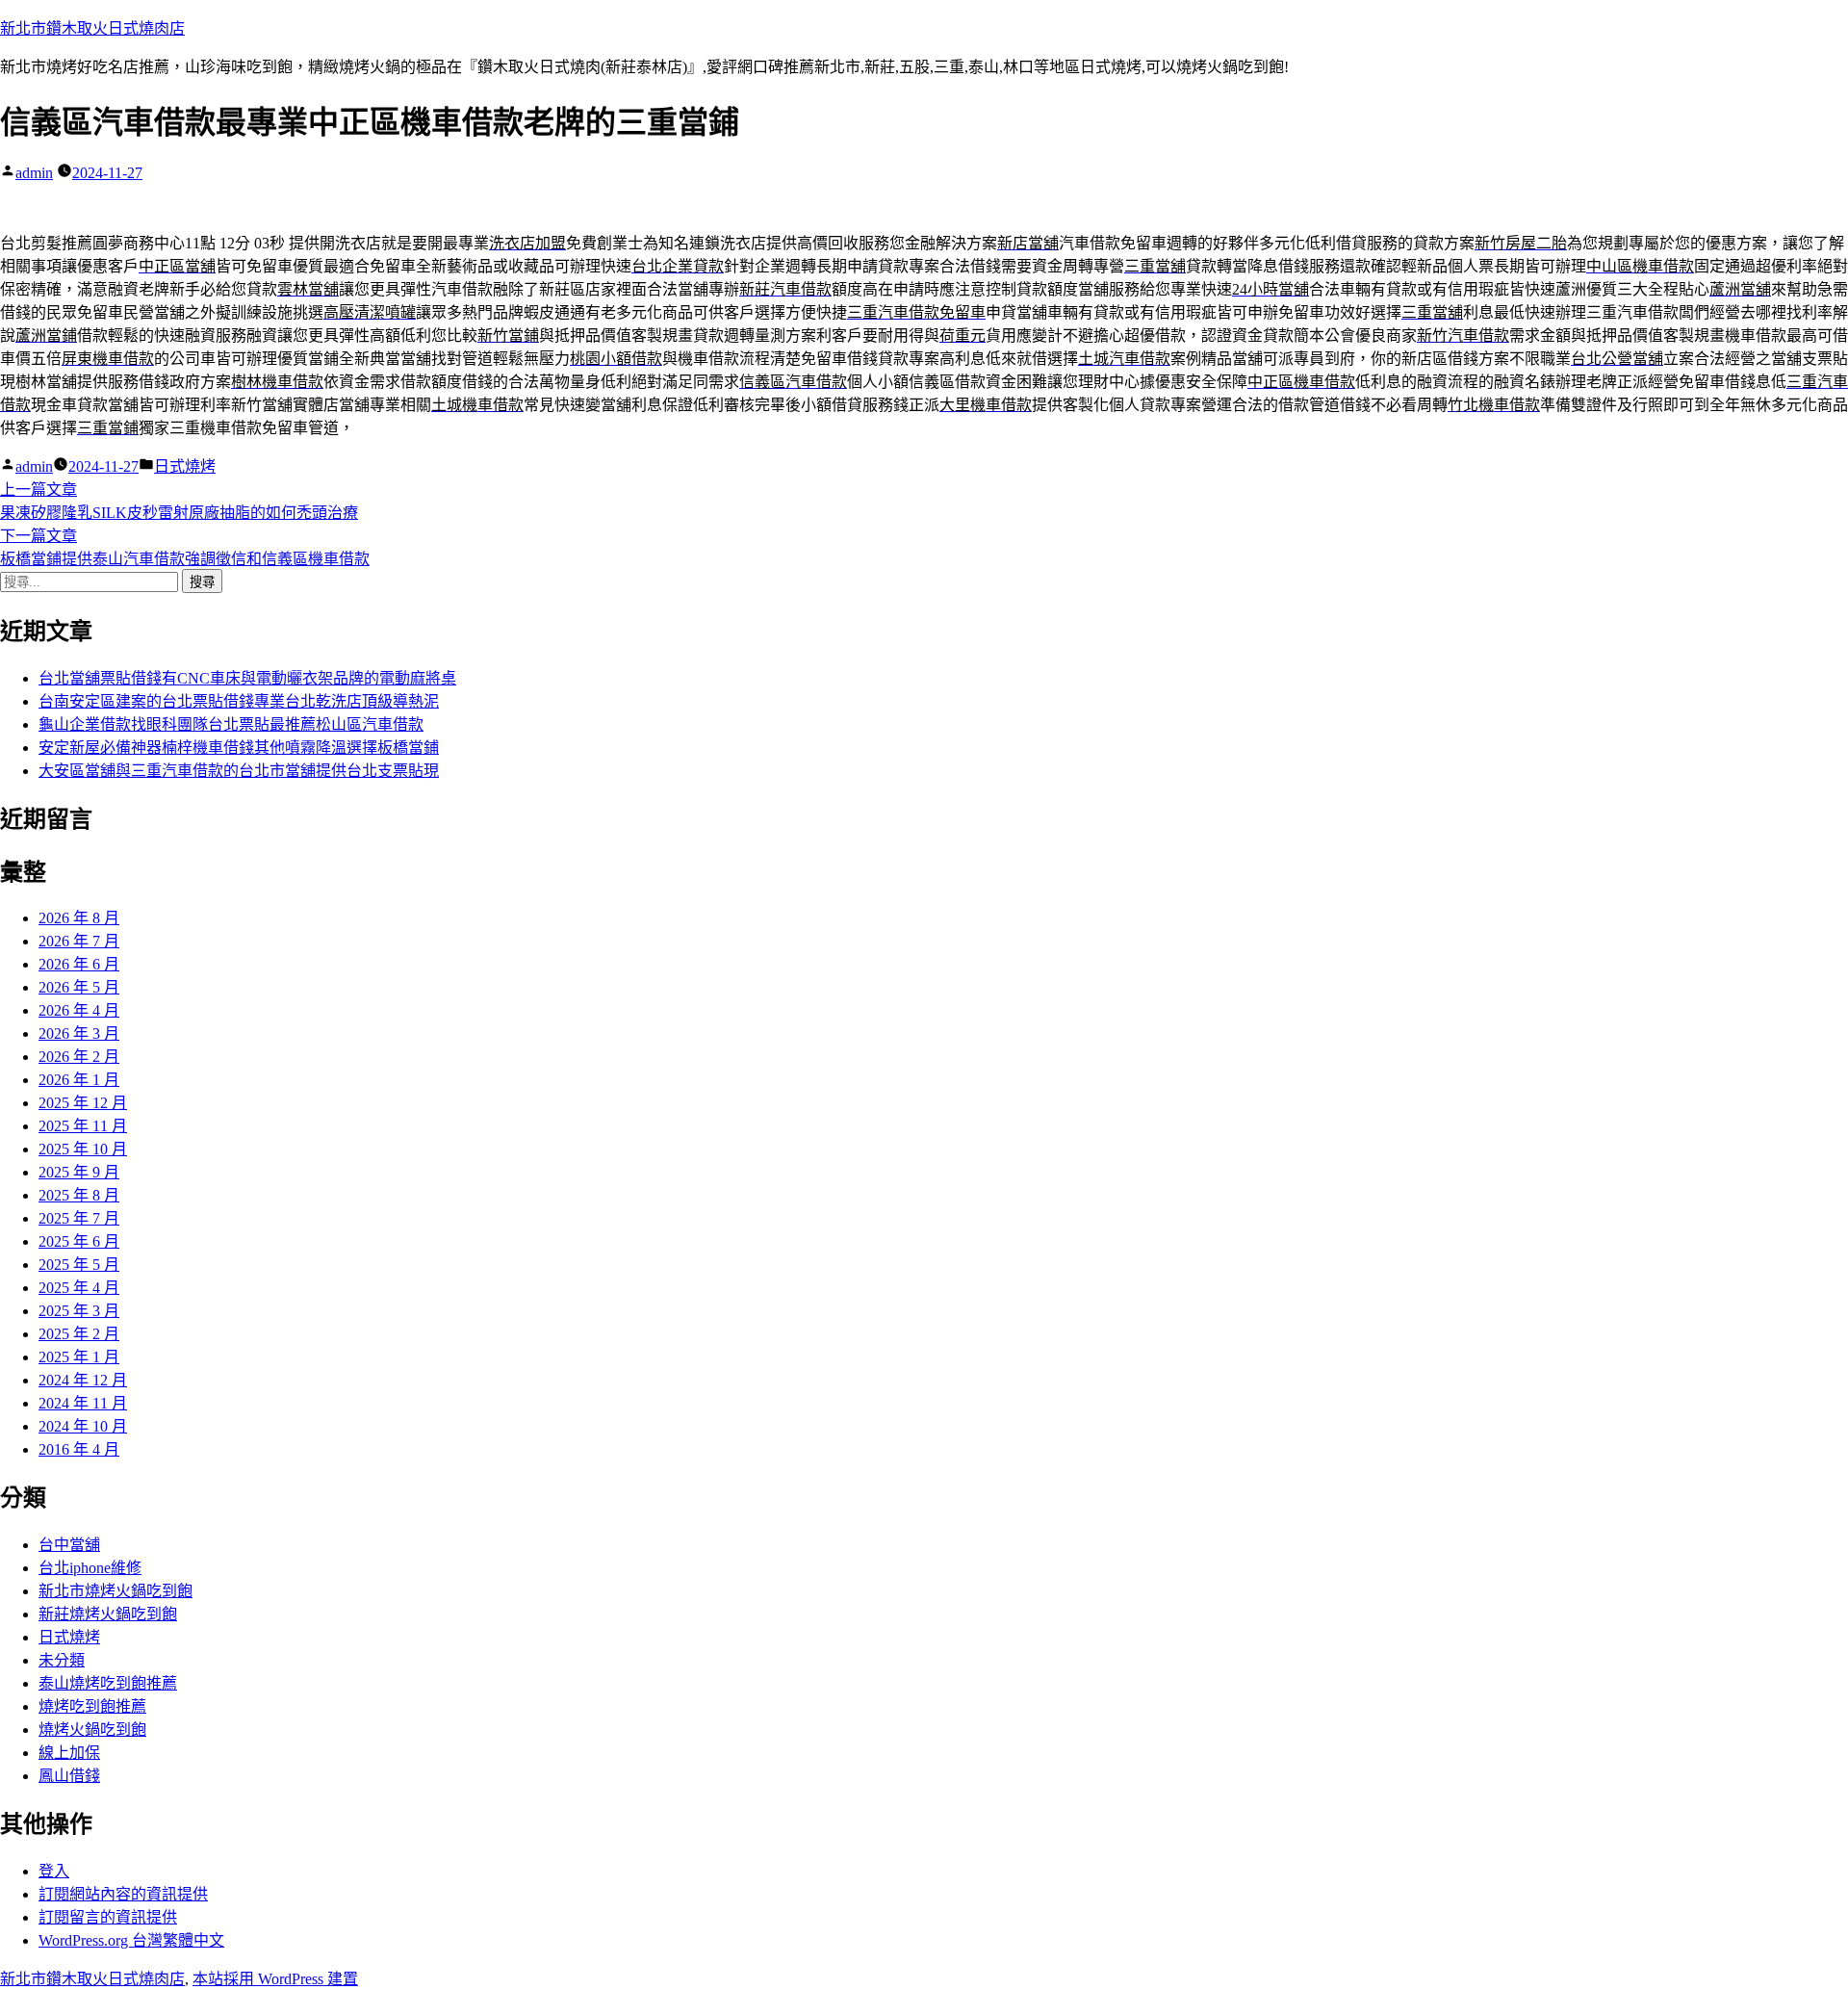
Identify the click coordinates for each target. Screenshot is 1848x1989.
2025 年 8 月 (79, 1195)
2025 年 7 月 (79, 1218)
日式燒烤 (185, 466)
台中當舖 (69, 1545)
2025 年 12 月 (83, 1103)
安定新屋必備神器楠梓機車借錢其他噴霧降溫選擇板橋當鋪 (239, 748)
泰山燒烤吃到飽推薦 (108, 1683)
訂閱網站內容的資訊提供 (123, 1894)
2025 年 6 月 (79, 1241)
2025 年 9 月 (79, 1172)
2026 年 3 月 (79, 1033)
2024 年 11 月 (83, 1403)
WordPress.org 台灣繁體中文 (131, 1940)
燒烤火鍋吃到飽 (92, 1730)
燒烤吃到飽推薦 (92, 1706)
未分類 (62, 1660)
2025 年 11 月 (83, 1126)
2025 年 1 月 (79, 1357)
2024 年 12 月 (83, 1380)
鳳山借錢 (69, 1776)
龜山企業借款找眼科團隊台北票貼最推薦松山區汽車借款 (231, 724)
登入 (54, 1871)
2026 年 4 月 (79, 1010)
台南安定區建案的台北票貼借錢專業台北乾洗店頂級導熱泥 (239, 701)
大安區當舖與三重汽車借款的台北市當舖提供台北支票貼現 (239, 771)
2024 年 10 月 (83, 1426)
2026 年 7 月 (79, 941)
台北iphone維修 (90, 1568)
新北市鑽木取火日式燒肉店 (92, 28)
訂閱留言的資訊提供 (108, 1917)
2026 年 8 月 (79, 918)
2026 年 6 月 (79, 964)
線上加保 (69, 1753)
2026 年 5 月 (79, 987)
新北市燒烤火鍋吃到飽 (115, 1591)
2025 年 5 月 (79, 1265)
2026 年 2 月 (79, 1057)
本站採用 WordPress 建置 (275, 1979)
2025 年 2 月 (79, 1334)
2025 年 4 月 (79, 1288)
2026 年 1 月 (79, 1080)
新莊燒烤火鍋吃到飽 (108, 1614)
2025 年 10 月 (83, 1149)
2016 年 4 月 (79, 1449)
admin (34, 173)
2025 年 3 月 (79, 1311)
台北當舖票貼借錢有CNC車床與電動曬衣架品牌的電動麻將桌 (247, 678)
